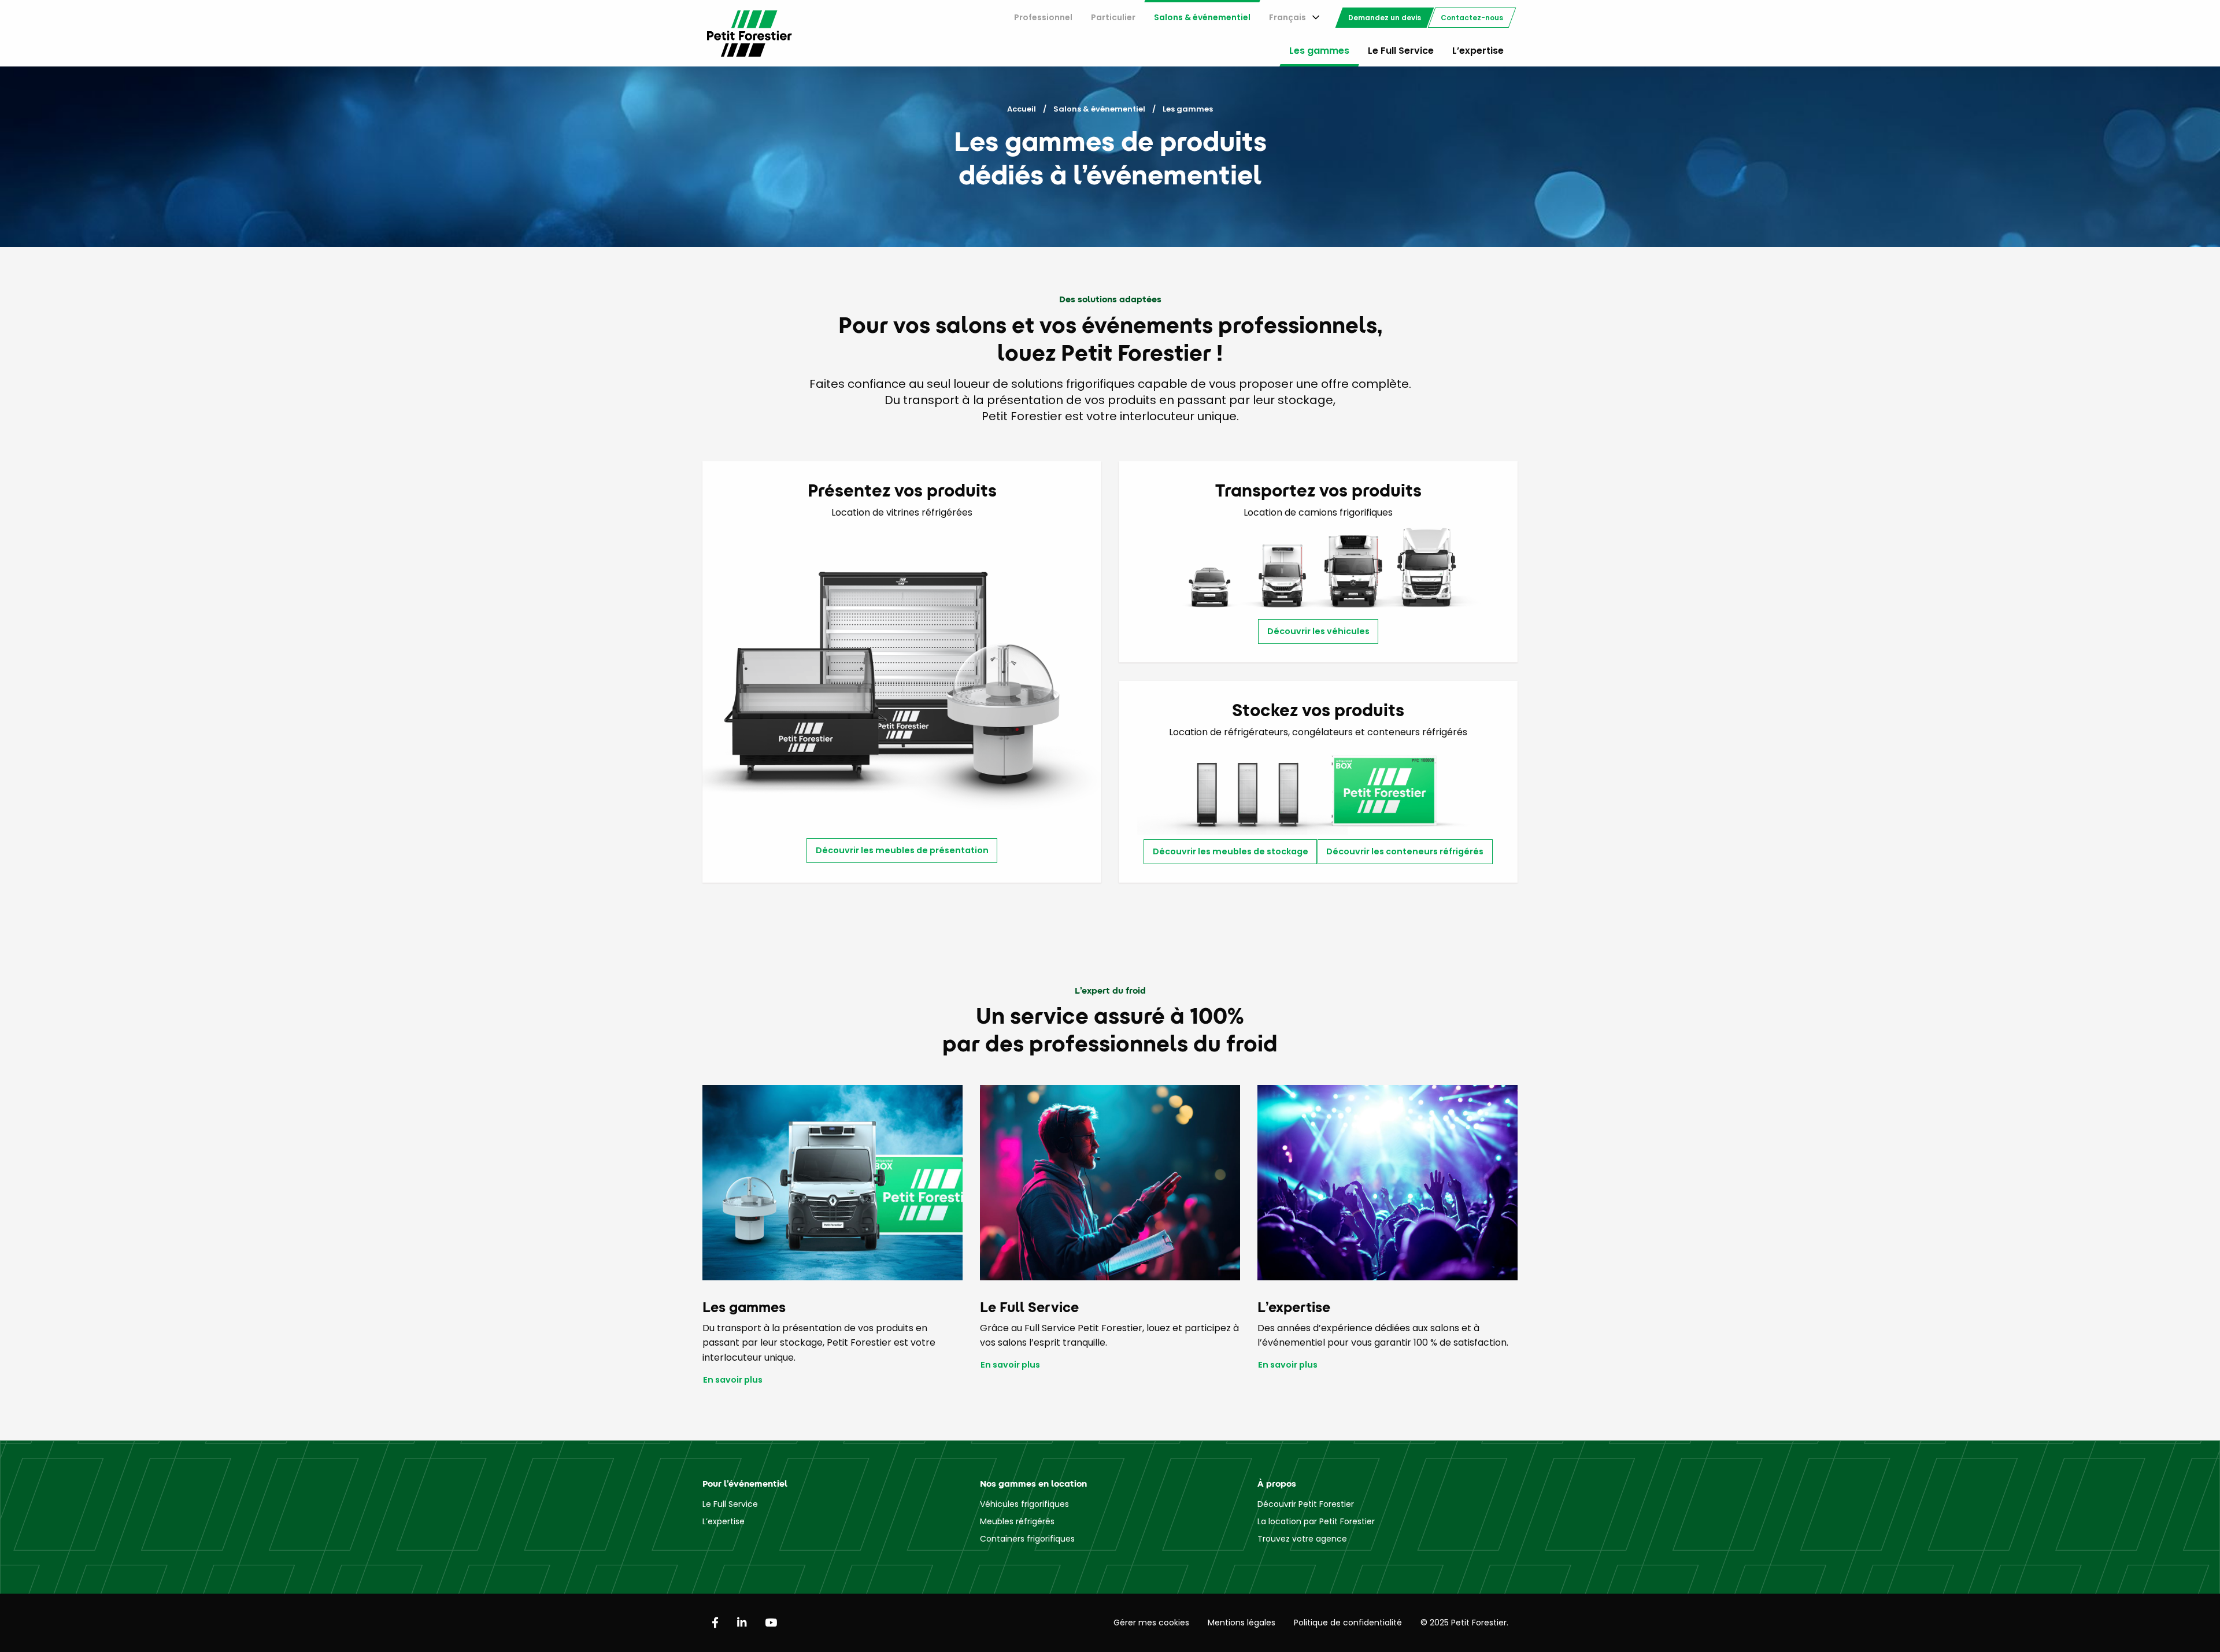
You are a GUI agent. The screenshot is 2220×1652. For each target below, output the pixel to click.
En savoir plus (733, 1380)
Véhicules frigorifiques (1024, 1504)
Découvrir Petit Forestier (1306, 1504)
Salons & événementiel (1202, 17)
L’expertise (1478, 51)
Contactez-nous (1472, 18)
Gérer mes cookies (1151, 1623)
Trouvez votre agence (1302, 1539)
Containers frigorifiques (1027, 1539)
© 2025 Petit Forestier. (1464, 1623)
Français (1287, 17)
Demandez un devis (1385, 18)
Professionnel (1043, 17)
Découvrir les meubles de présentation (902, 850)
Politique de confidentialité (1348, 1623)
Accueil (1022, 109)
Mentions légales (1242, 1623)
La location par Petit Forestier (1316, 1521)
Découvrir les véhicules (1318, 631)
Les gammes (1319, 51)
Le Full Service (1401, 51)
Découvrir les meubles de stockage (1231, 851)
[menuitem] (1043, 18)
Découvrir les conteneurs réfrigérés (1405, 851)
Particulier (1113, 17)
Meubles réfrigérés (1017, 1521)
